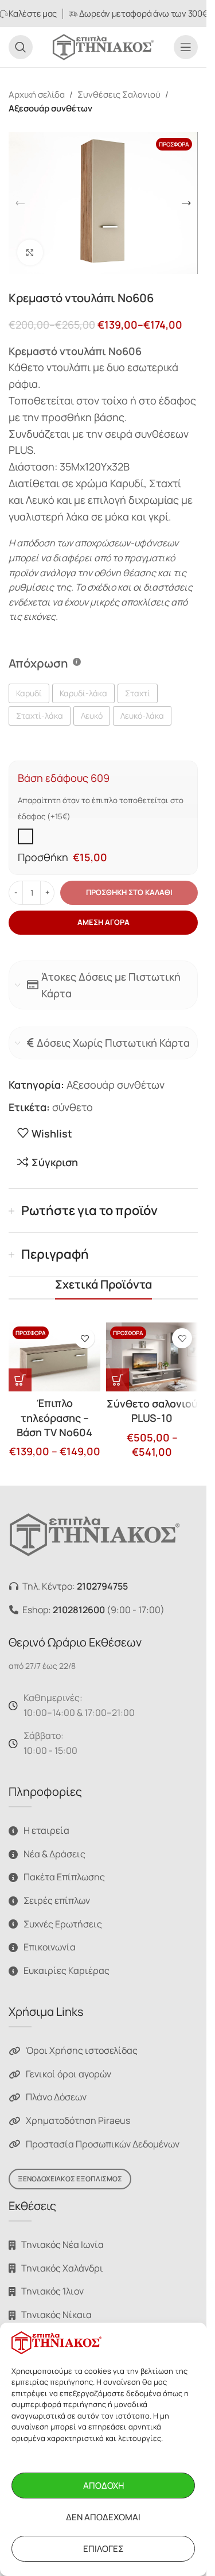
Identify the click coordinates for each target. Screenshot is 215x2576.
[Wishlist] (85, 1338)
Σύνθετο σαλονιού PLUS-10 (152, 1411)
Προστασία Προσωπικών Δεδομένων (103, 2144)
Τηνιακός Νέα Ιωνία (62, 2245)
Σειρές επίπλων (57, 1900)
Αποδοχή (103, 2486)
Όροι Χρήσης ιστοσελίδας (82, 2051)
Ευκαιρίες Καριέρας (67, 1970)
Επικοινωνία (50, 1948)
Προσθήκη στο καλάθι (129, 892)
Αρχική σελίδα (37, 95)
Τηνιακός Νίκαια (56, 2315)
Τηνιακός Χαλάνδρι (62, 2268)
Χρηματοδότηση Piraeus (78, 2120)
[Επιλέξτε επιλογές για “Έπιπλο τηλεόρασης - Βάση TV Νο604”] (20, 1380)
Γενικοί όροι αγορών (69, 2074)
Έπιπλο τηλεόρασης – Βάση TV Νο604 (54, 1417)
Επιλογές (103, 2549)
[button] (20, 203)
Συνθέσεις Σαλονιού (119, 95)
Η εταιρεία (46, 1831)
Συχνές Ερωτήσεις (63, 1924)
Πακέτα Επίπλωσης (64, 1877)
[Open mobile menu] (186, 47)
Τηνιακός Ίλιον (52, 2292)
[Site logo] (103, 46)
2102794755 (102, 1587)
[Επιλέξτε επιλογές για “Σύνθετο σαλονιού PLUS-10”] (118, 1380)
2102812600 (79, 1610)
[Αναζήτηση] (21, 47)
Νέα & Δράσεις (54, 1854)
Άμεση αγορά (103, 922)
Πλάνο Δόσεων (56, 2097)
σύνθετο (73, 1107)
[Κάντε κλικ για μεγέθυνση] (30, 252)
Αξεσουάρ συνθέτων (50, 108)
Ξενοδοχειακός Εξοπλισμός (70, 2179)
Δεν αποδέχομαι (103, 2517)
